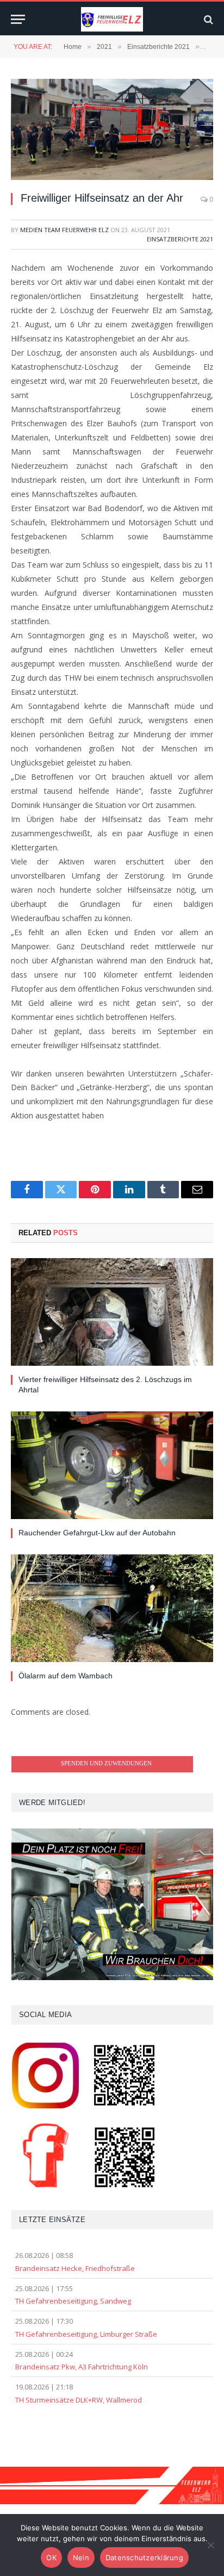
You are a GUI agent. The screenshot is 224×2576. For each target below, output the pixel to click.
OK (51, 2558)
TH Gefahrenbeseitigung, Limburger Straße (86, 2334)
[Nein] (210, 2545)
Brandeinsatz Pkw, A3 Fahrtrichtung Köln (82, 2367)
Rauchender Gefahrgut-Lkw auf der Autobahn (97, 1533)
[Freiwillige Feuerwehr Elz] (112, 19)
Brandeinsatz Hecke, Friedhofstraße (75, 2268)
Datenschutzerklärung (144, 2558)
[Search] (207, 19)
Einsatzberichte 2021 (180, 239)
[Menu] (18, 19)
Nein (81, 2558)
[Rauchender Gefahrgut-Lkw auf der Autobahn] (112, 1465)
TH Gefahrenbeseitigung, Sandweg (73, 2301)
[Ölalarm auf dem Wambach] (112, 1608)
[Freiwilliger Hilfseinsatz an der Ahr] (112, 129)
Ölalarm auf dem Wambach (66, 1676)
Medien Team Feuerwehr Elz (64, 230)
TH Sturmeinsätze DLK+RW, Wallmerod (79, 2400)
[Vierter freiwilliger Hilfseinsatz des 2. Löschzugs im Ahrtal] (112, 1312)
